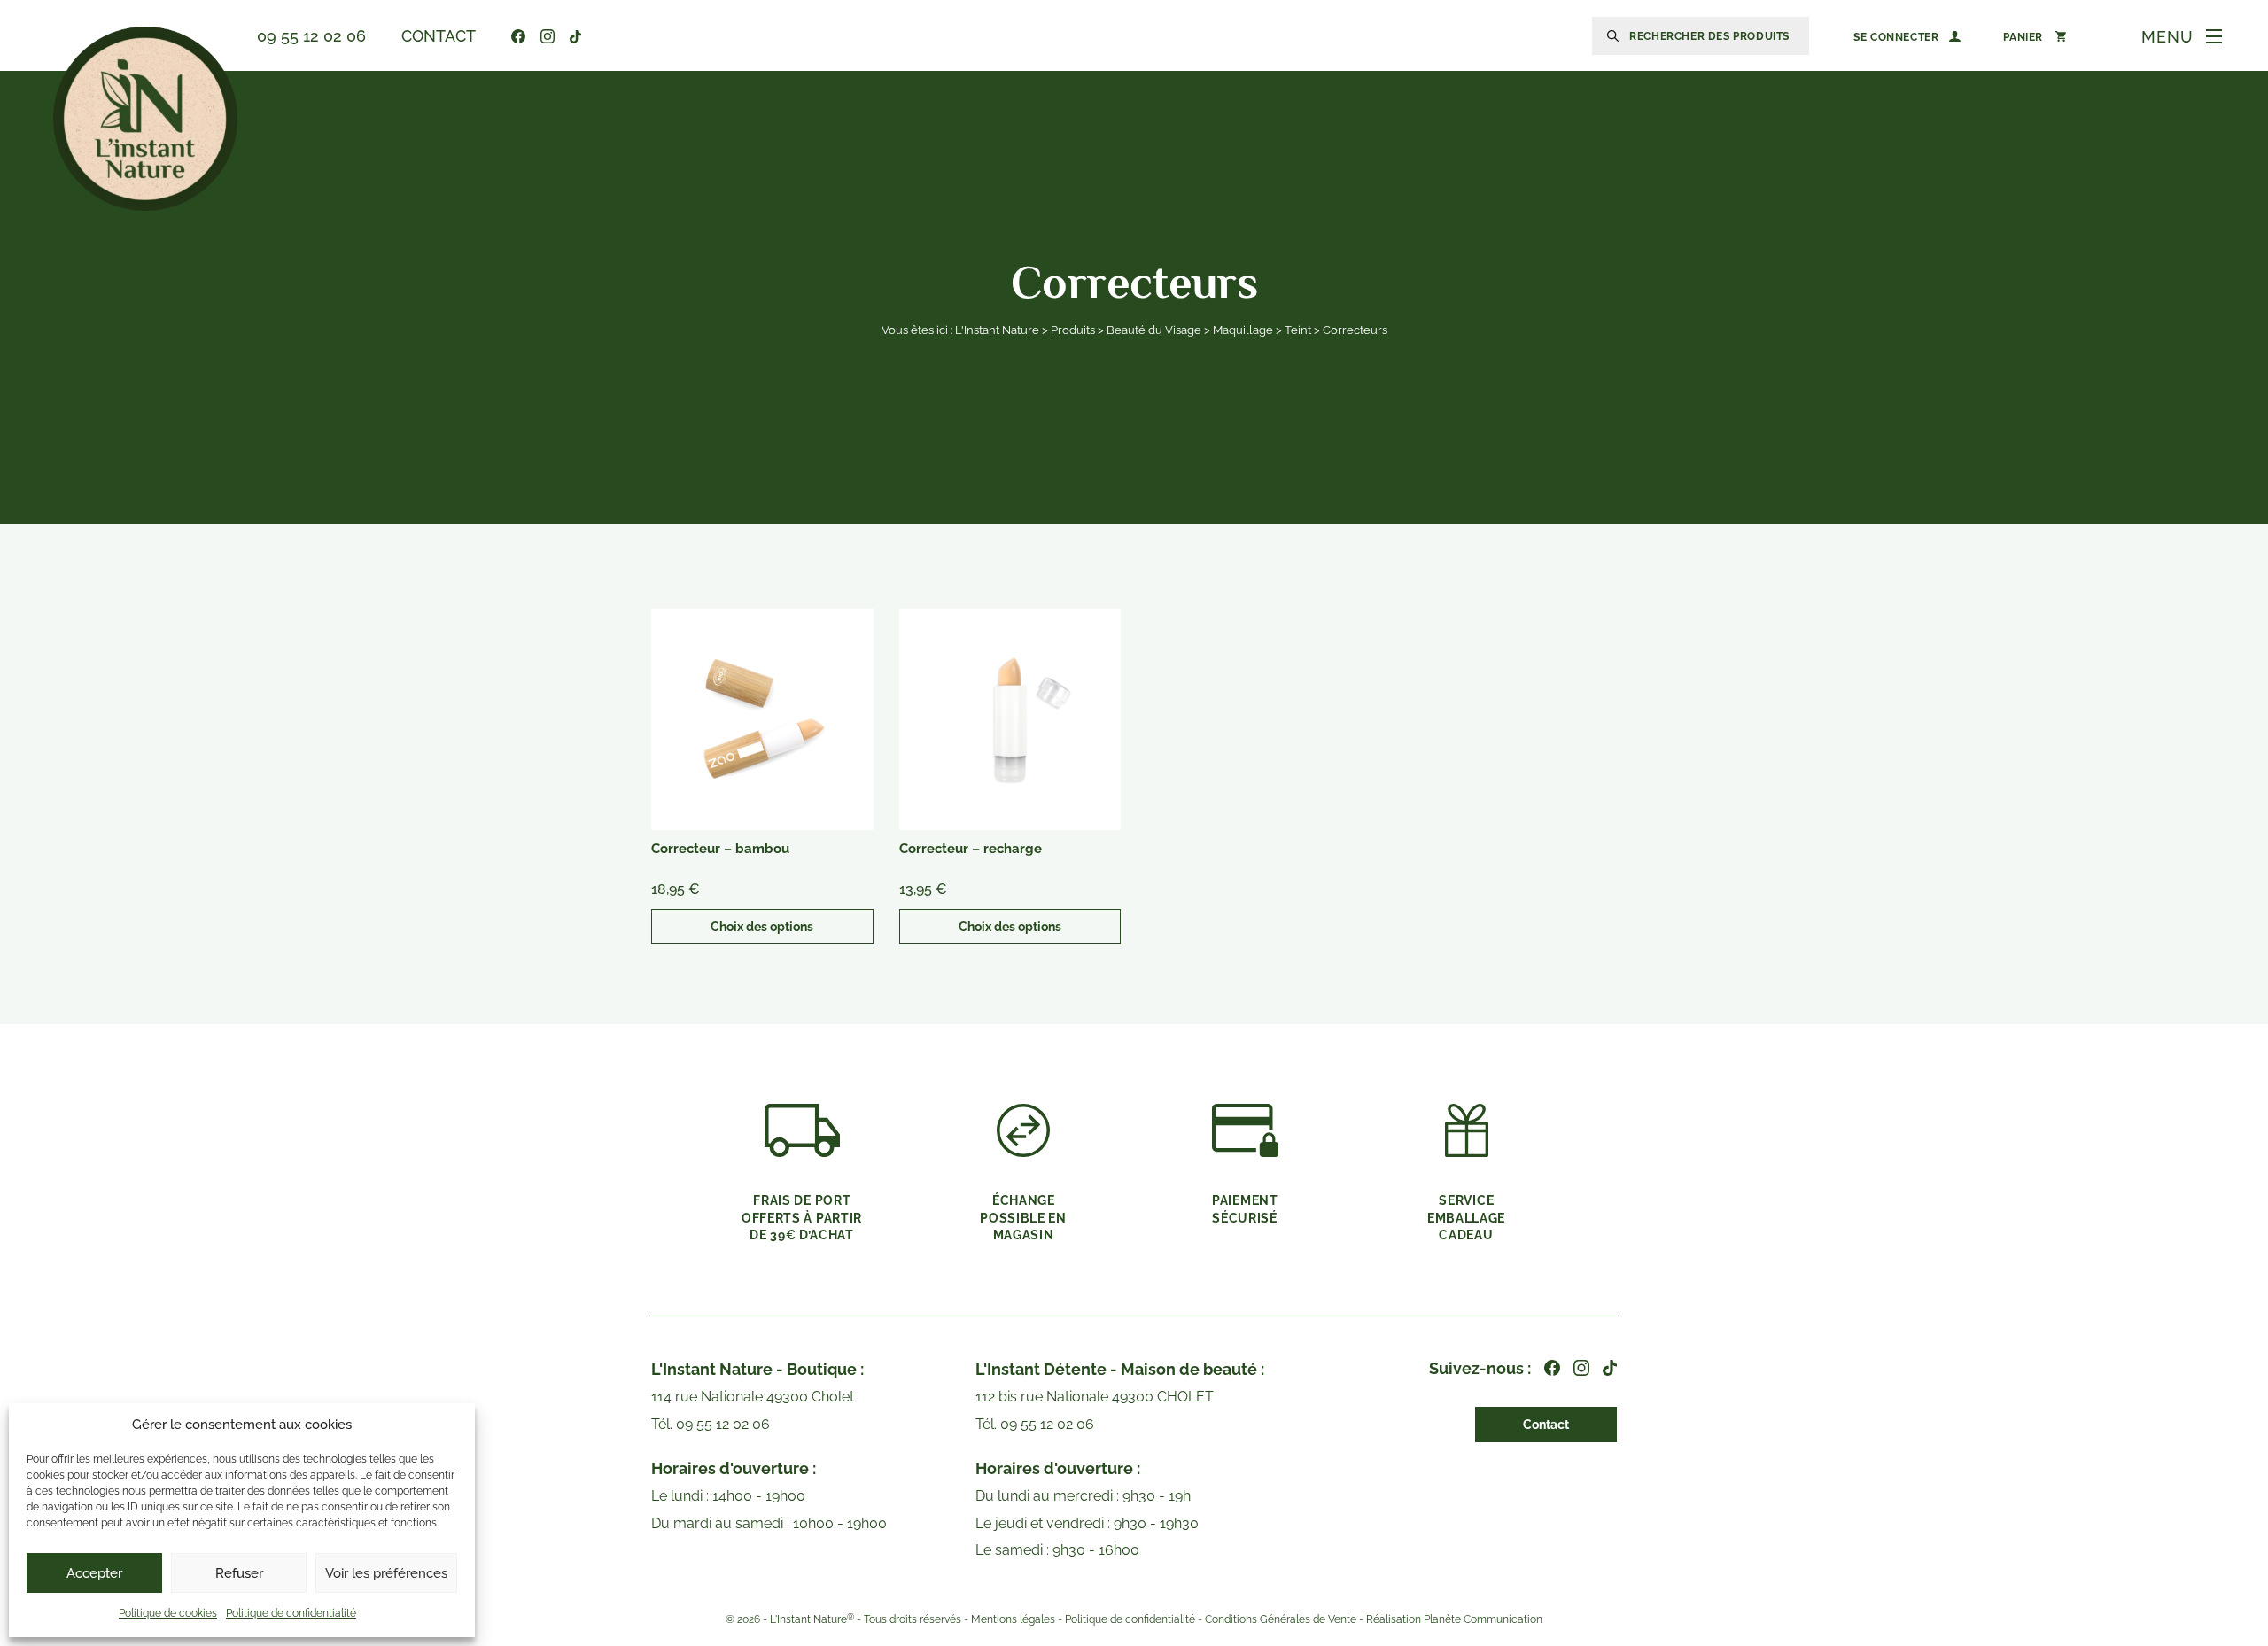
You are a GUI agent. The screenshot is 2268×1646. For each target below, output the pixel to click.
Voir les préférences (386, 1573)
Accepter (94, 1573)
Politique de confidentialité (291, 1613)
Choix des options (762, 927)
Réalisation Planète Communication (1454, 1619)
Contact (439, 36)
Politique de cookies (168, 1613)
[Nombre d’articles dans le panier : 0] (2035, 36)
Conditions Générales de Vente (1281, 1619)
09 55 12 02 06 (311, 36)
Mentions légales (1013, 1619)
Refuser (239, 1573)
